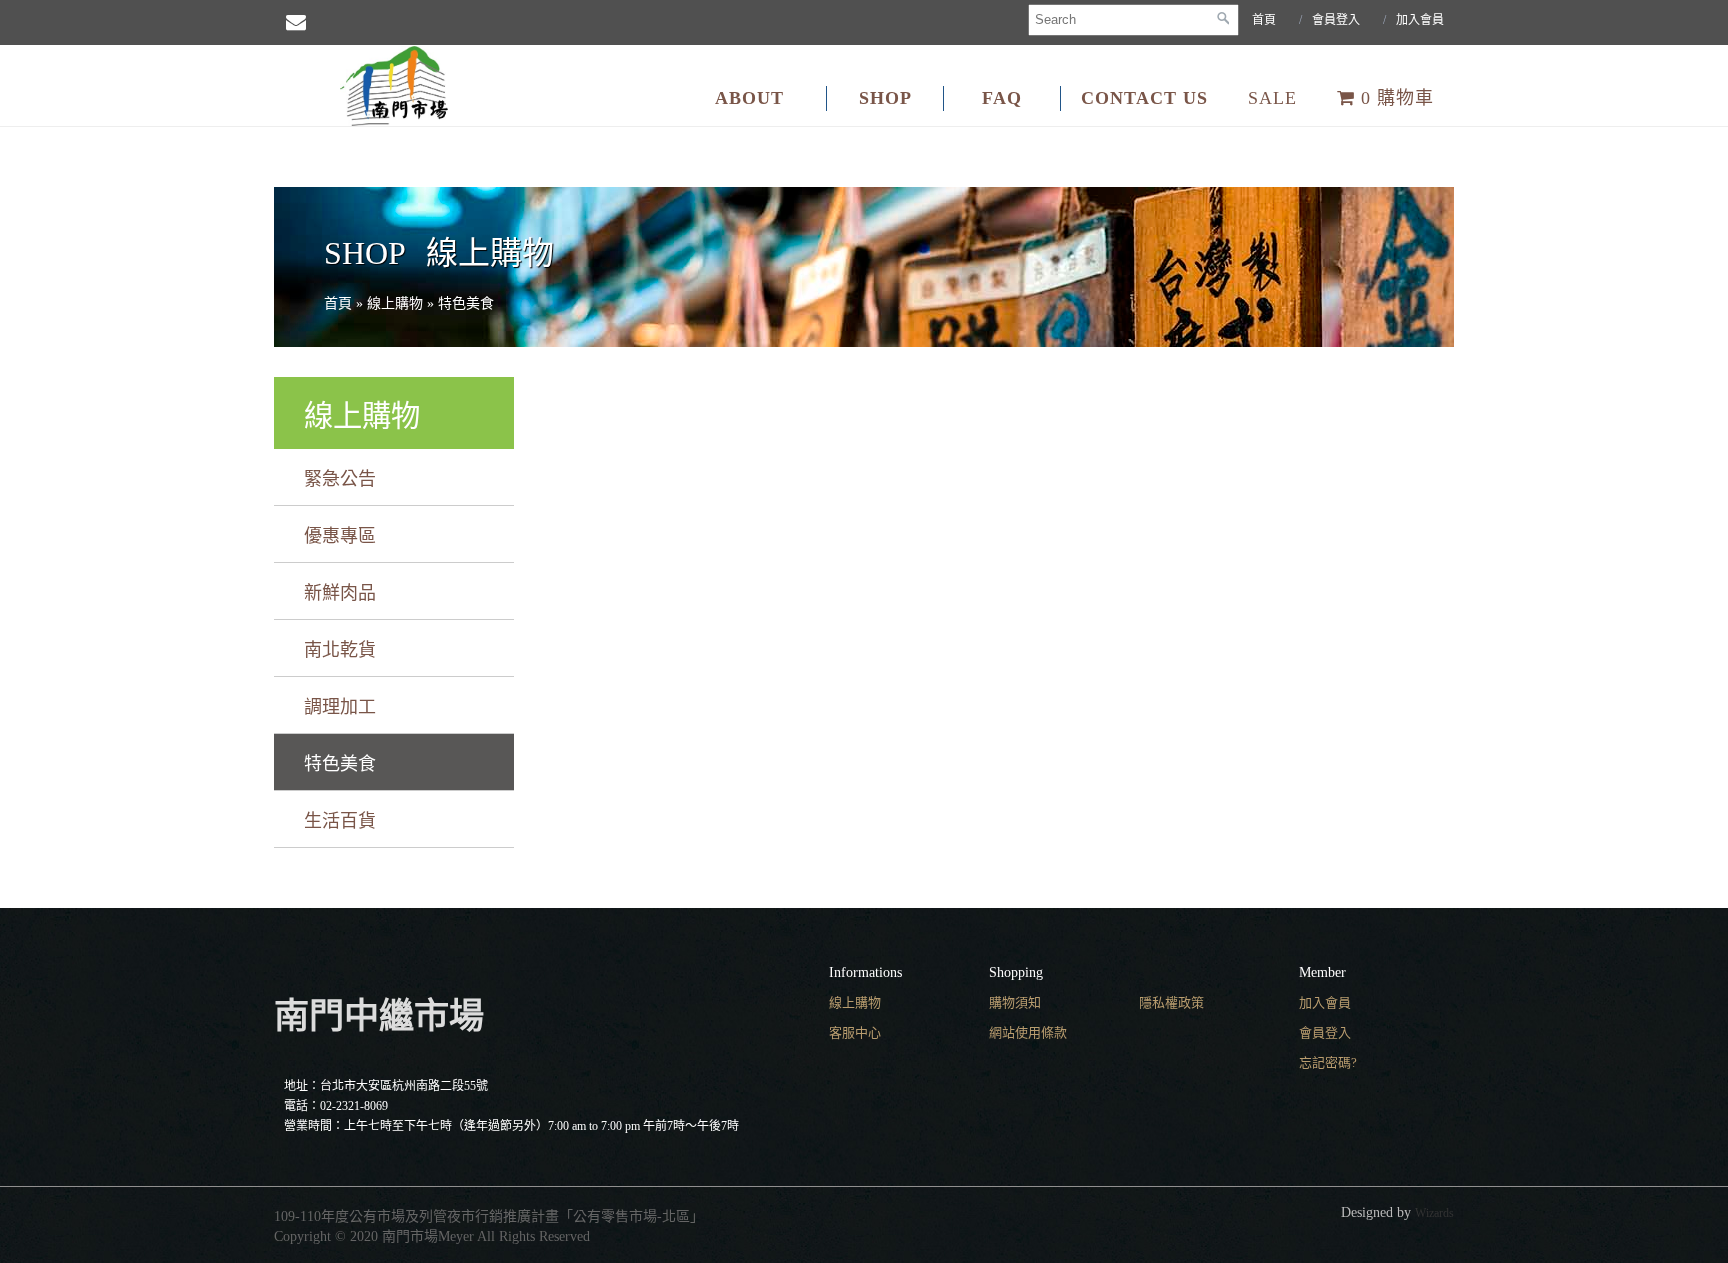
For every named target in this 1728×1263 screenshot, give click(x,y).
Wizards (1434, 1213)
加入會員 (1420, 20)
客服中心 (855, 1032)
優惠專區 (340, 536)
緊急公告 (340, 479)
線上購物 (855, 1002)
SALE (1272, 98)
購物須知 (1015, 1002)
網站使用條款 (1028, 1032)
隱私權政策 (1171, 1002)
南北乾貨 (340, 650)
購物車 (1397, 98)
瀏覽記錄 (1703, 360)
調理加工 (340, 707)
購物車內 (1703, 281)
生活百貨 (340, 821)
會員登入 (1336, 20)
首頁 (1264, 20)
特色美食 (340, 764)
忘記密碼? (1328, 1062)
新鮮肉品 (340, 593)
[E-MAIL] (296, 22)
